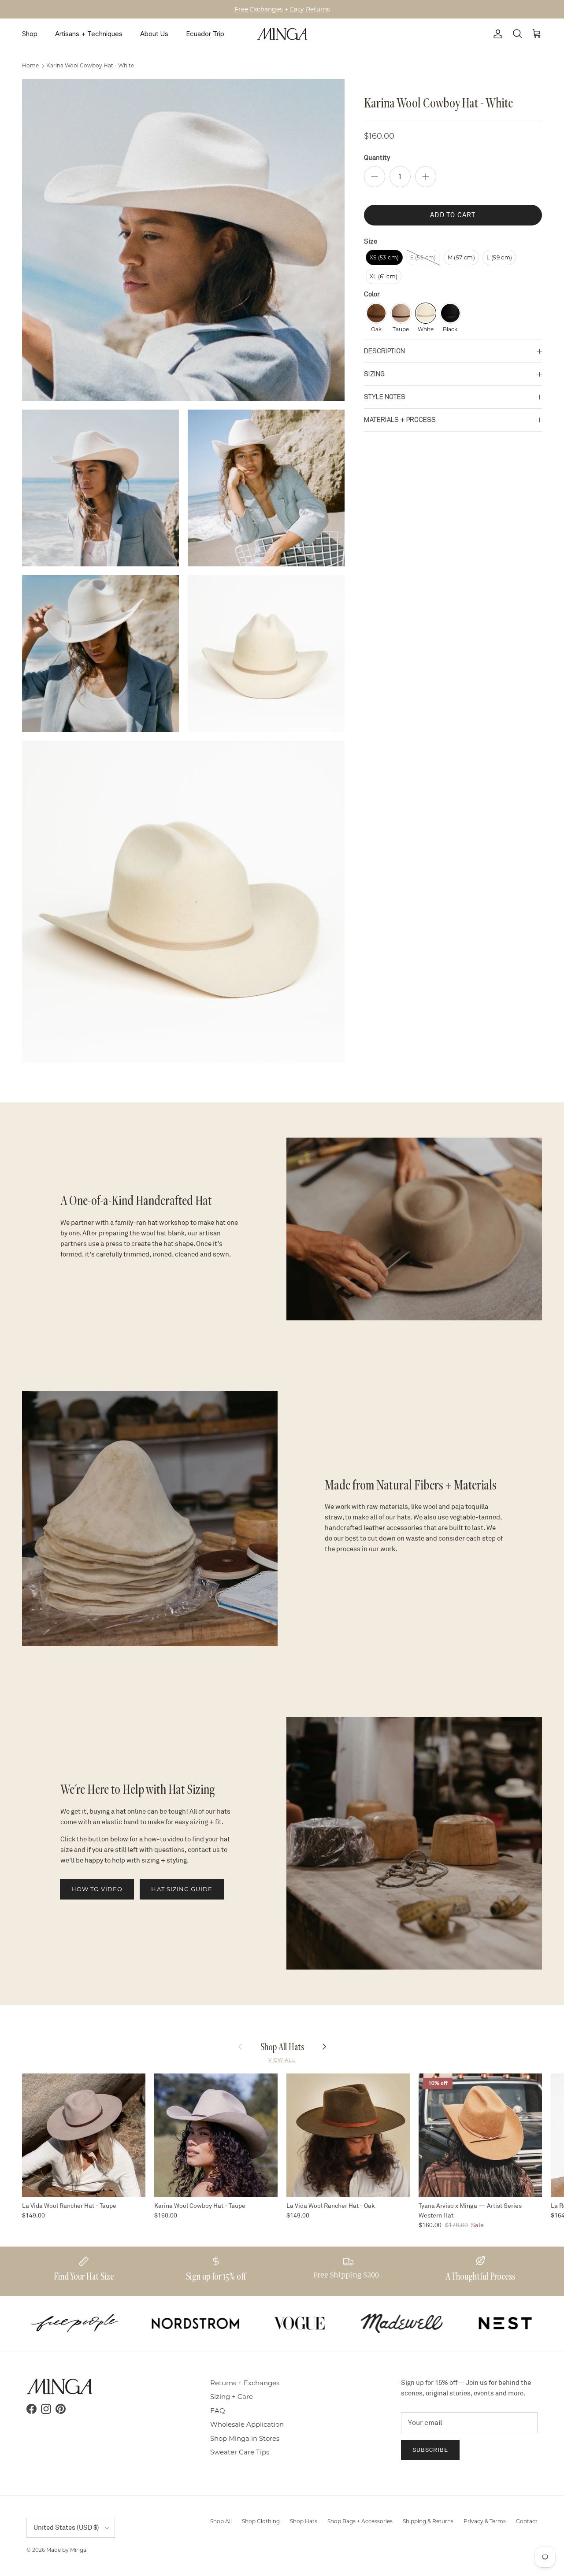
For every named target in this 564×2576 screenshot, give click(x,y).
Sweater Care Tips (240, 2452)
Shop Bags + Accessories (360, 2521)
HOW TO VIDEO (97, 1889)
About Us (154, 34)
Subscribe (430, 2450)
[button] (384, 257)
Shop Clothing (261, 2521)
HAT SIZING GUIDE (182, 1889)
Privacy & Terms (485, 2521)
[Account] (496, 34)
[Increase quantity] (426, 177)
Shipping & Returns (428, 2521)
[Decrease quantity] (375, 177)
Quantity (377, 158)
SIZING (374, 374)
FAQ (218, 2411)
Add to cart (453, 215)
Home (30, 66)
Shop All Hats (282, 2046)
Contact (527, 2521)
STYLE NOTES (385, 397)
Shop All (221, 2521)
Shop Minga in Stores (245, 2438)
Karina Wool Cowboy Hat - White (90, 66)
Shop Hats (304, 2521)
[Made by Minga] (282, 34)
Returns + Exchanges (245, 2383)
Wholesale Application (247, 2424)
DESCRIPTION (384, 351)
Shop (30, 34)
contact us (204, 1850)
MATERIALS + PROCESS (400, 420)
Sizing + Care (232, 2397)
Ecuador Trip (205, 34)
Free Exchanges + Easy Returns (282, 9)
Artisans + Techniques (89, 34)
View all (282, 2060)
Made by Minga (66, 2550)
